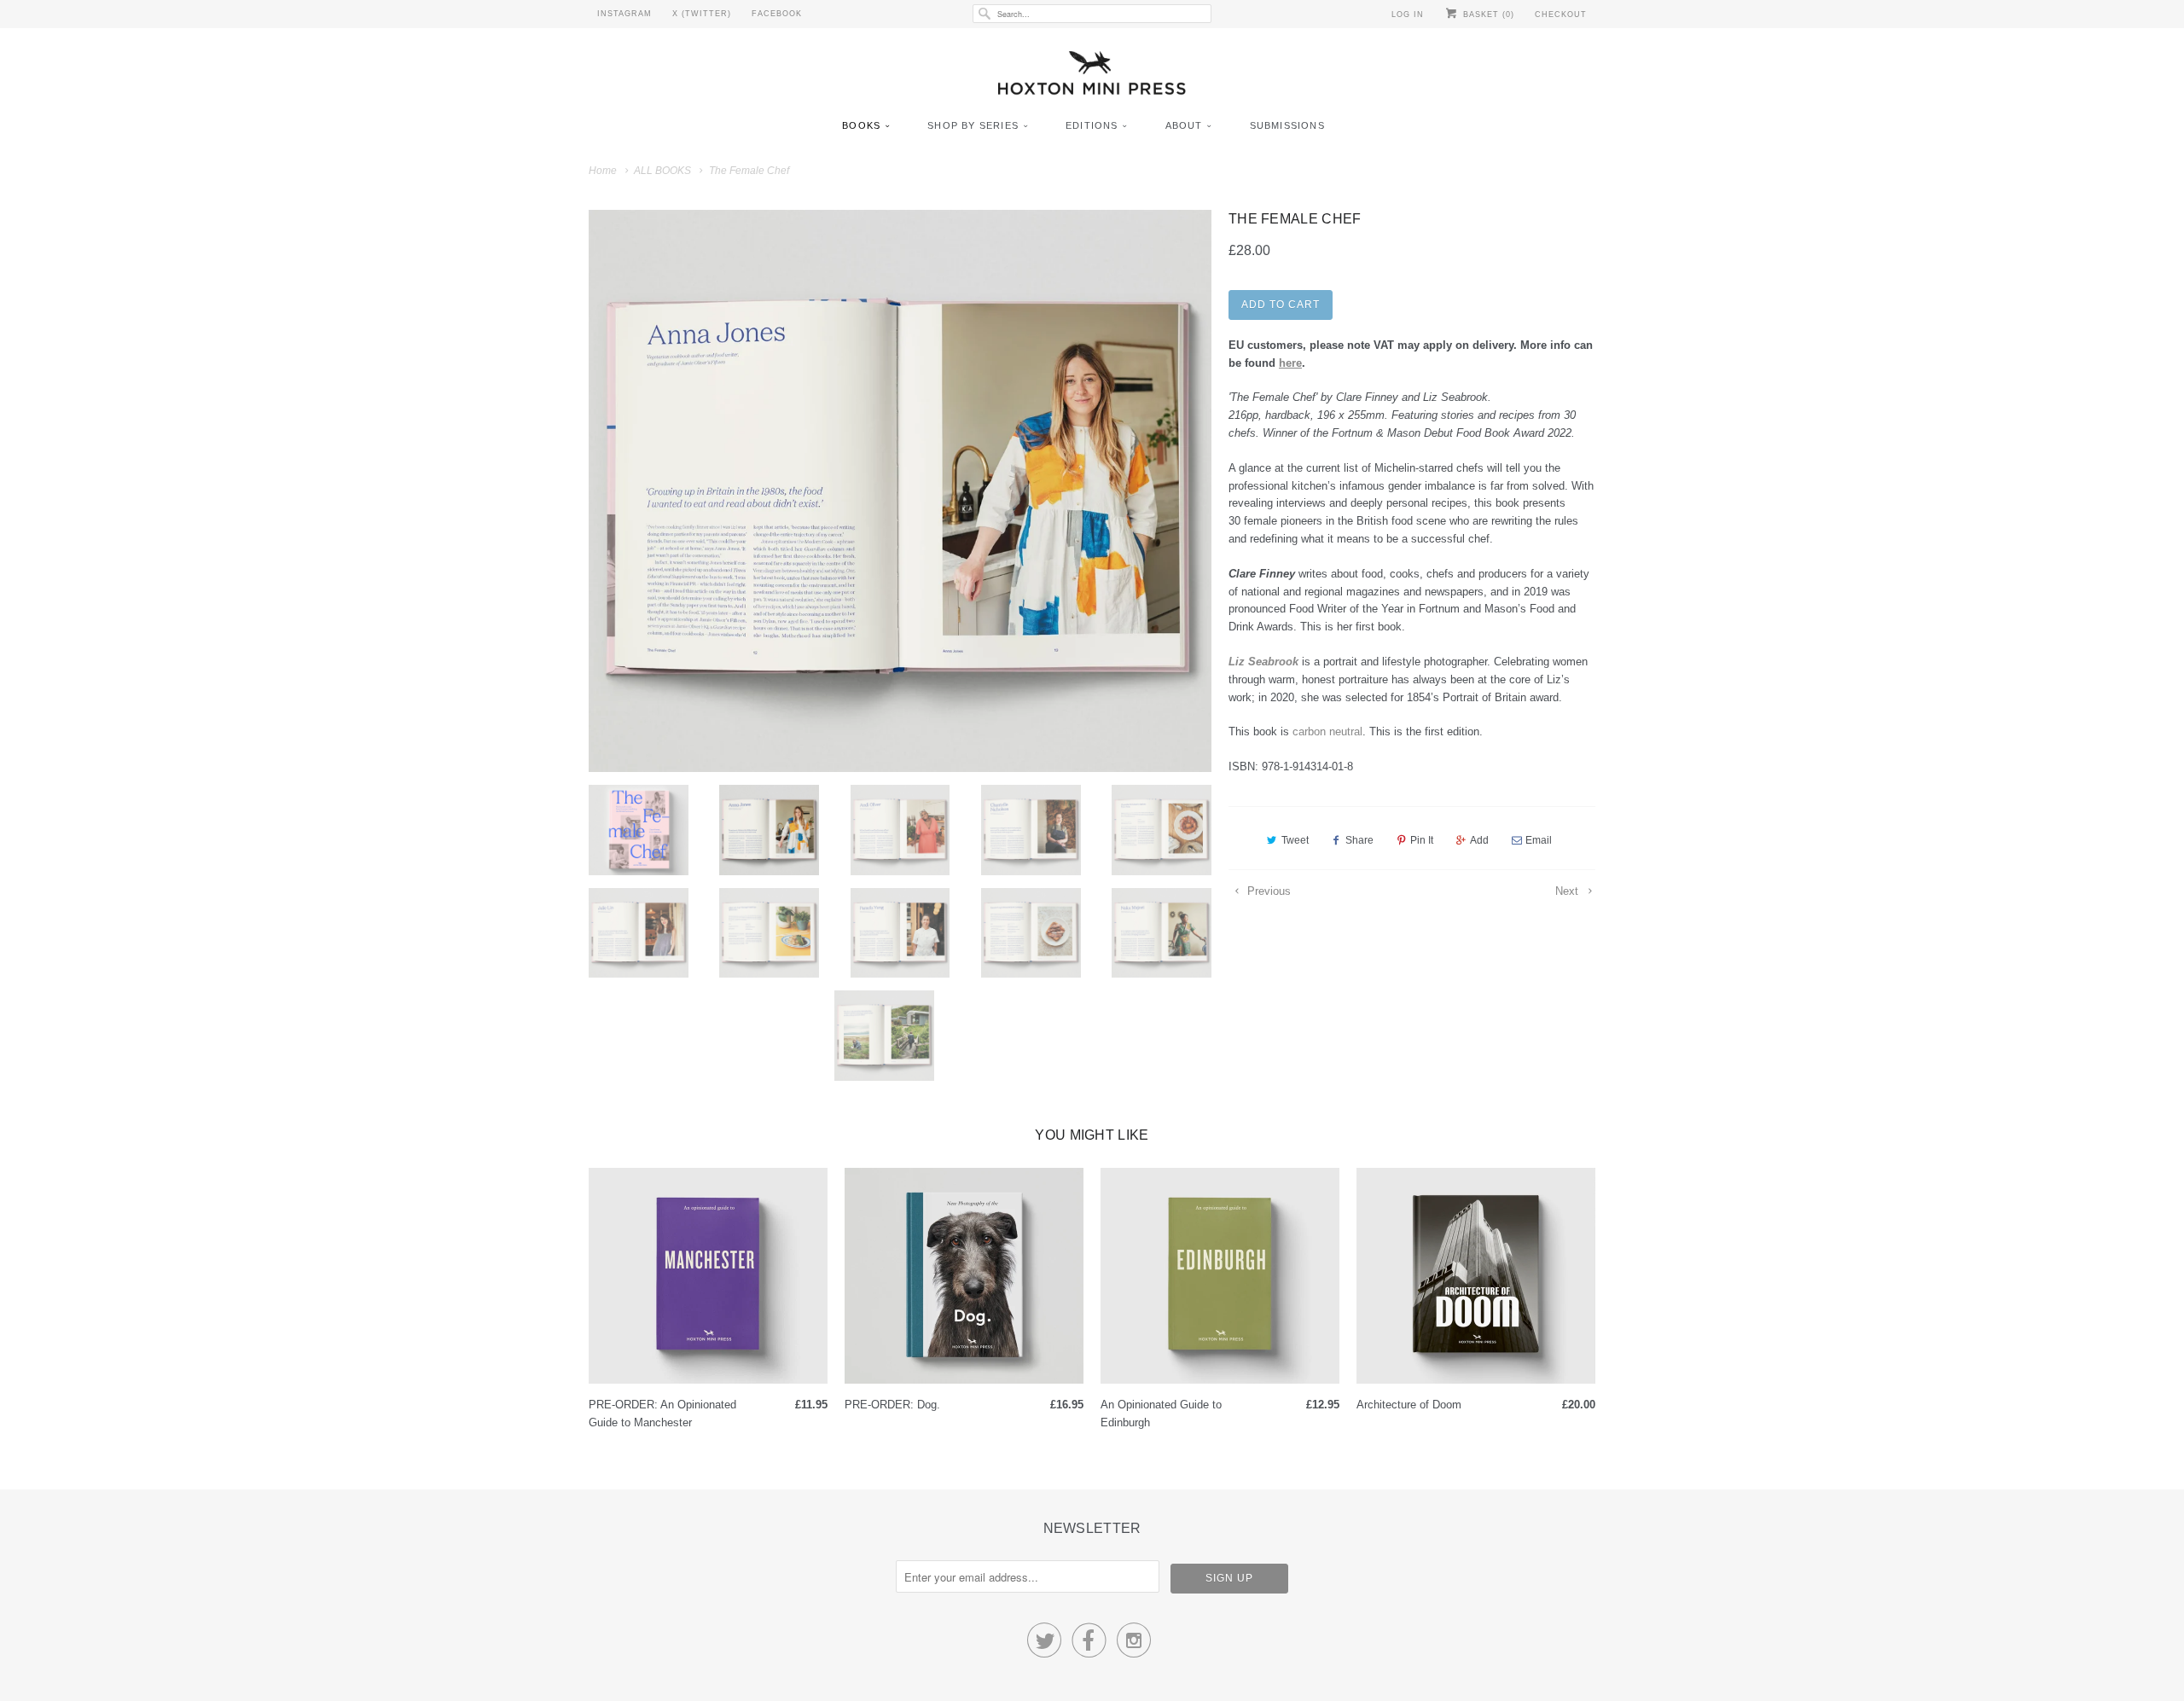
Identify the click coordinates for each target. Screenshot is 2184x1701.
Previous (1267, 891)
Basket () (1487, 15)
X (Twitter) (702, 14)
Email (1539, 840)
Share (1359, 840)
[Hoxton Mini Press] (1092, 77)
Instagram (624, 14)
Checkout (1561, 15)
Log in (1408, 15)
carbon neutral (1327, 731)
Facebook (777, 14)
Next (1568, 891)
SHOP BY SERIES (973, 125)
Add (1479, 840)
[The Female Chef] (900, 491)
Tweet (1295, 840)
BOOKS (861, 125)
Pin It (1422, 840)
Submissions (1287, 125)
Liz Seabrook (1263, 662)
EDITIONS (1092, 125)
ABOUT (1184, 125)
